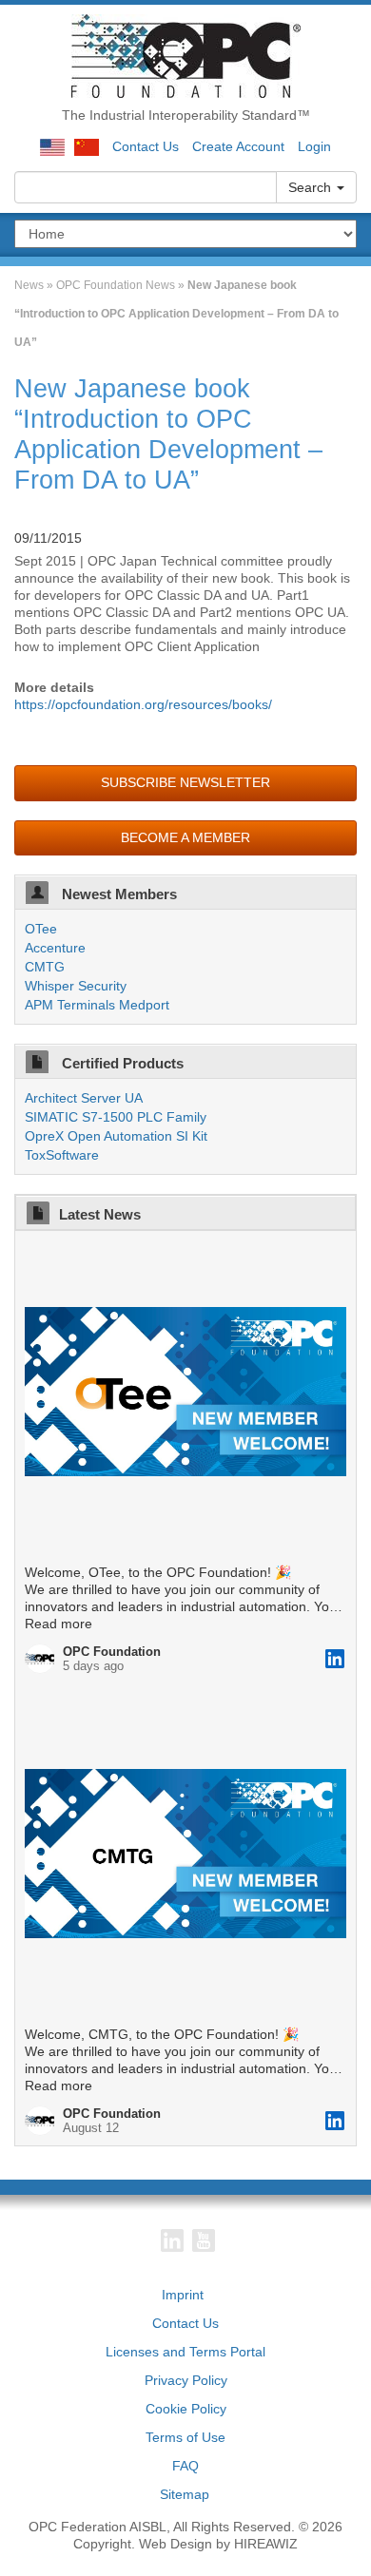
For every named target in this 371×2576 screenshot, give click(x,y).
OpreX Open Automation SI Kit (116, 1136)
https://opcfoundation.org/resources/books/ (143, 704)
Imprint (183, 2295)
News (29, 285)
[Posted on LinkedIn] (335, 1659)
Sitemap (185, 2494)
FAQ (185, 2466)
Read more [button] (59, 1624)
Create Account (238, 146)
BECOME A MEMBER (185, 837)
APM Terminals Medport (97, 1005)
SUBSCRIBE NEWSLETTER (185, 782)
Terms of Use (185, 2437)
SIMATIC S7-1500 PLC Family (116, 1117)
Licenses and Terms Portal (185, 2352)
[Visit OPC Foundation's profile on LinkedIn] (44, 1659)
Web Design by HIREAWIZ (218, 2544)
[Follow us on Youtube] (204, 2240)
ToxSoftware (62, 1155)
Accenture (55, 948)
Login (314, 146)
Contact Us (146, 146)
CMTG (45, 967)
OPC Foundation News (116, 285)
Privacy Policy (186, 2380)
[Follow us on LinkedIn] (172, 2240)
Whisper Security (76, 986)
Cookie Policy (186, 2409)
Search (312, 187)
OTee (41, 929)
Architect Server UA (84, 1098)
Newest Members (117, 894)
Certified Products (121, 1063)
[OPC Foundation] (186, 55)
